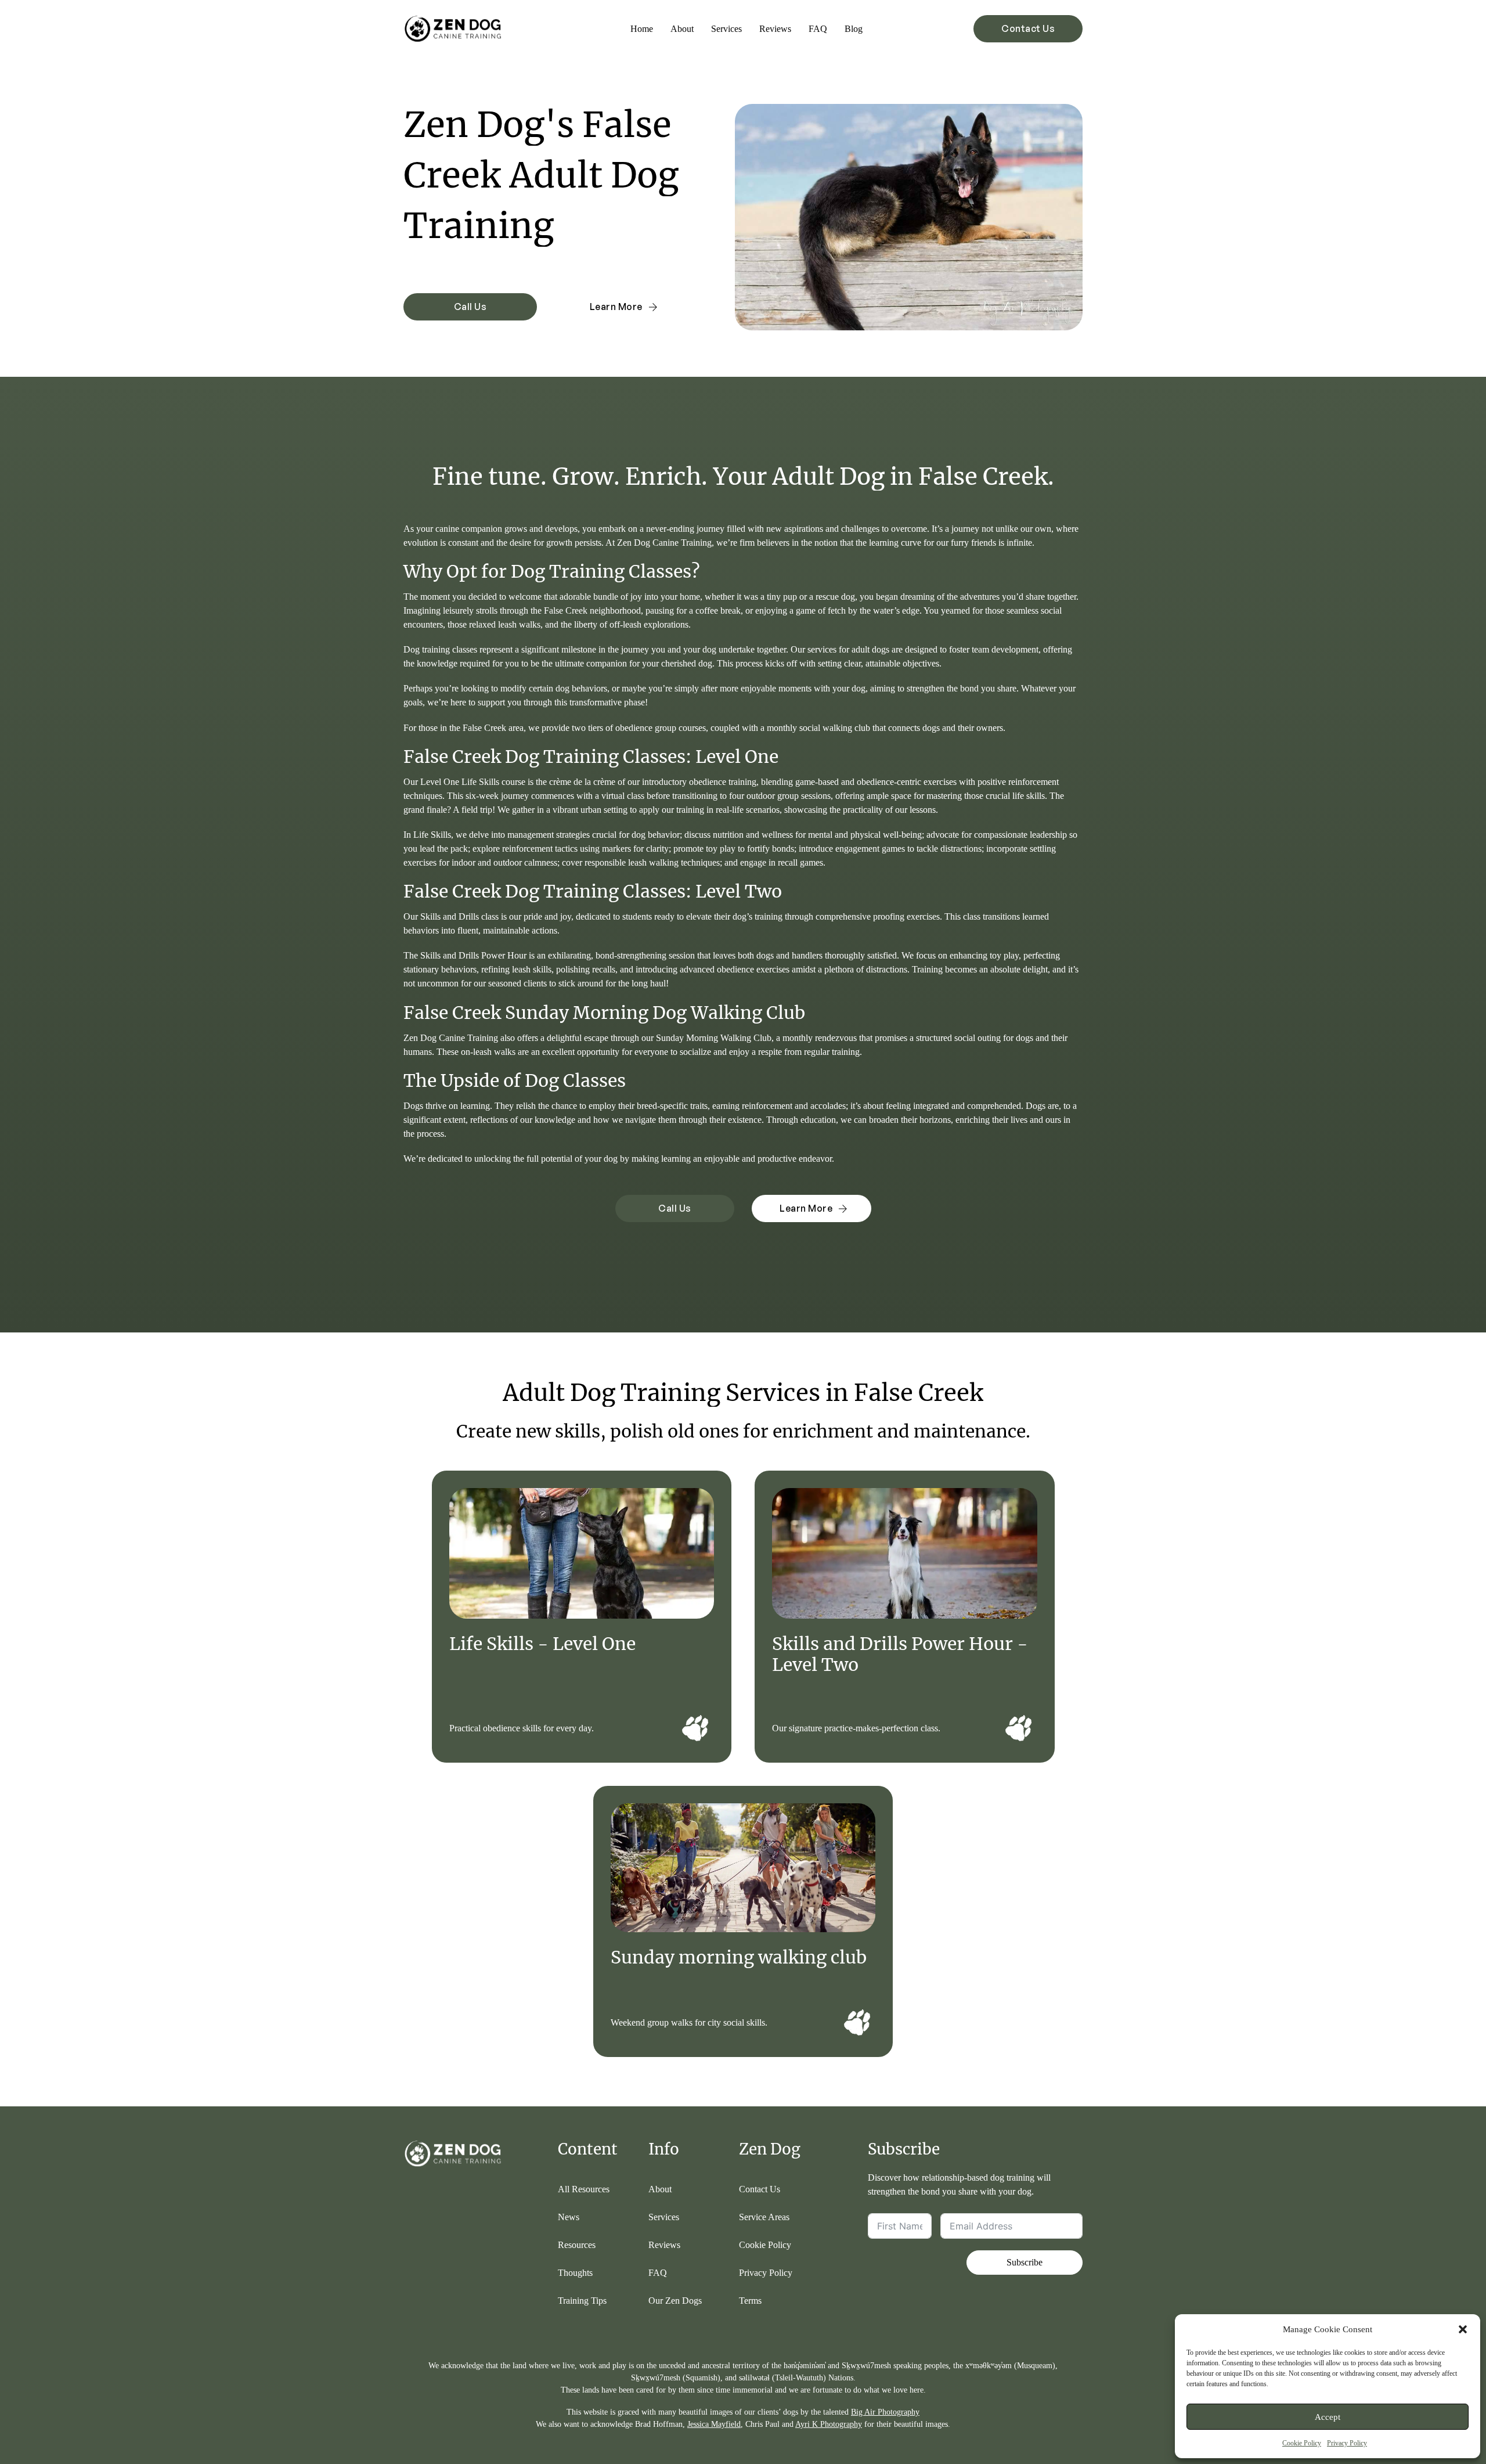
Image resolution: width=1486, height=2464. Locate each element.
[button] (1463, 2329)
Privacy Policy (1347, 2443)
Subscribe (1025, 2262)
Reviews (775, 29)
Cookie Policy (1302, 2443)
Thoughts (575, 2273)
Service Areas (764, 2217)
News (569, 2217)
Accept (1328, 2417)
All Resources (584, 2189)
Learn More (616, 307)
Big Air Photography (885, 2412)
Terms (750, 2301)
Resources (577, 2245)
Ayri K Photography (829, 2424)
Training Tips (582, 2301)
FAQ (818, 29)
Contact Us (1028, 28)
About (682, 29)
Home (642, 29)
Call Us (470, 307)
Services (726, 29)
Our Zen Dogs (675, 2301)
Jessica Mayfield (714, 2424)
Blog (854, 29)
